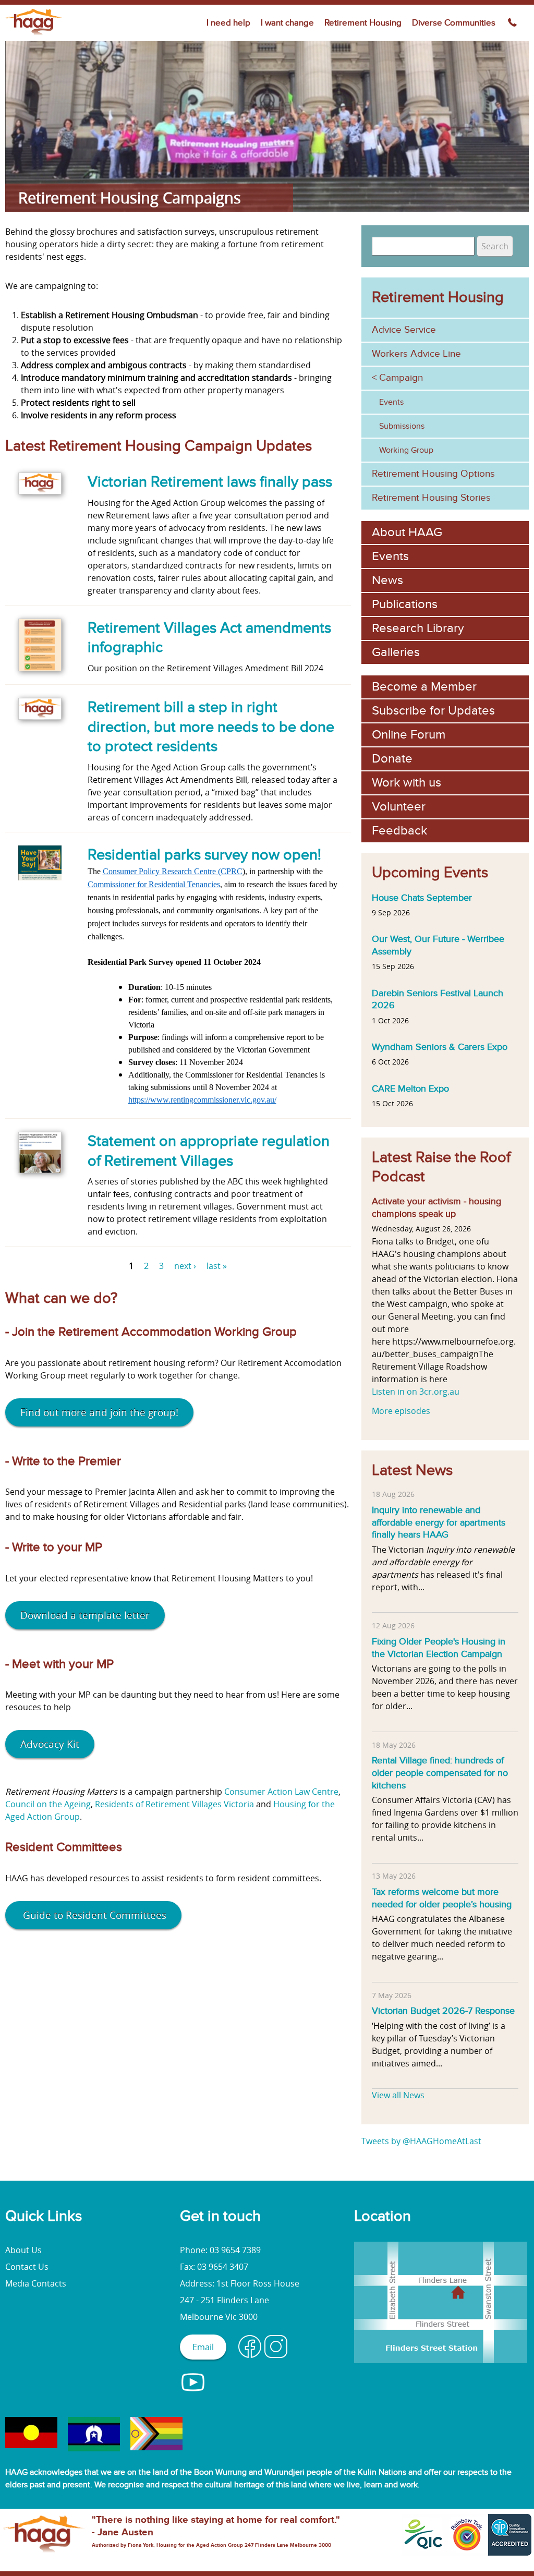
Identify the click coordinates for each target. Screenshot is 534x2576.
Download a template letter (85, 1615)
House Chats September (422, 898)
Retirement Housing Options (433, 474)
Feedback (399, 831)
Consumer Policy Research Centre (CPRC (173, 871)
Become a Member (424, 687)
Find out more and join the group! (99, 1412)
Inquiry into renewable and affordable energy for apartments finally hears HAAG (439, 1522)
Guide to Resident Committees (93, 1915)
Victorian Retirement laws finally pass (210, 482)
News (387, 580)
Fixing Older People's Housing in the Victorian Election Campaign (439, 1648)
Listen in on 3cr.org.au (416, 1392)
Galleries (396, 652)
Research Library (418, 628)
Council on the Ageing (48, 1804)
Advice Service (404, 330)
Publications (405, 604)
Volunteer (399, 807)
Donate (392, 759)
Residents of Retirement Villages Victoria (175, 1804)
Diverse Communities (454, 23)
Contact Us (27, 2267)
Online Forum (409, 735)
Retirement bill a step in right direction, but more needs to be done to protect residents (211, 727)
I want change (287, 23)
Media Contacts (36, 2283)
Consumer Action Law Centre (281, 1792)
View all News (398, 2095)
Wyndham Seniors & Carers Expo (440, 1047)
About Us (23, 2250)
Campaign (401, 378)
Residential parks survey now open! (204, 855)
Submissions (402, 426)
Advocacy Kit (50, 1744)
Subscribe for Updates (433, 711)
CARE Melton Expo (410, 1089)
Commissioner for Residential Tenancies (154, 884)
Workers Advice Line (416, 354)
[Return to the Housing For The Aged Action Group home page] (35, 35)
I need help (228, 23)
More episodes (401, 1411)
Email (203, 2347)
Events (391, 402)
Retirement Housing (363, 23)
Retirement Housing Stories (431, 498)
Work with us (406, 783)
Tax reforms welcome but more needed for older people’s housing (442, 1898)
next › (185, 1266)
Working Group (406, 450)
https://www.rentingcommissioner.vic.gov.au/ (202, 1100)
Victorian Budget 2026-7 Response (443, 2011)
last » (217, 1266)
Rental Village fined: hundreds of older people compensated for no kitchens (440, 1773)
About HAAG (407, 532)
